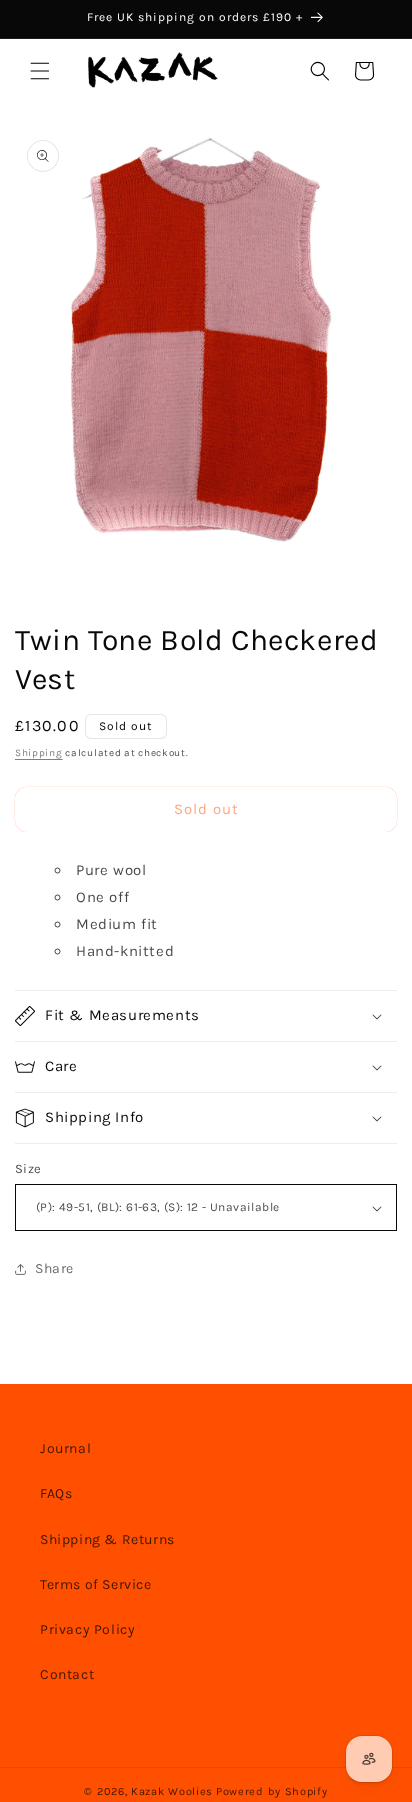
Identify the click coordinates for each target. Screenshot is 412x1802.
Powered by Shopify (272, 1791)
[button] (40, 71)
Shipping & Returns (107, 1539)
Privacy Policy (87, 1629)
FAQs (56, 1493)
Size (28, 1168)
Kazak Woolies (172, 1791)
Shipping (39, 753)
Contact (67, 1674)
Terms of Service (96, 1584)
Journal (65, 1448)
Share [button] (54, 1268)
